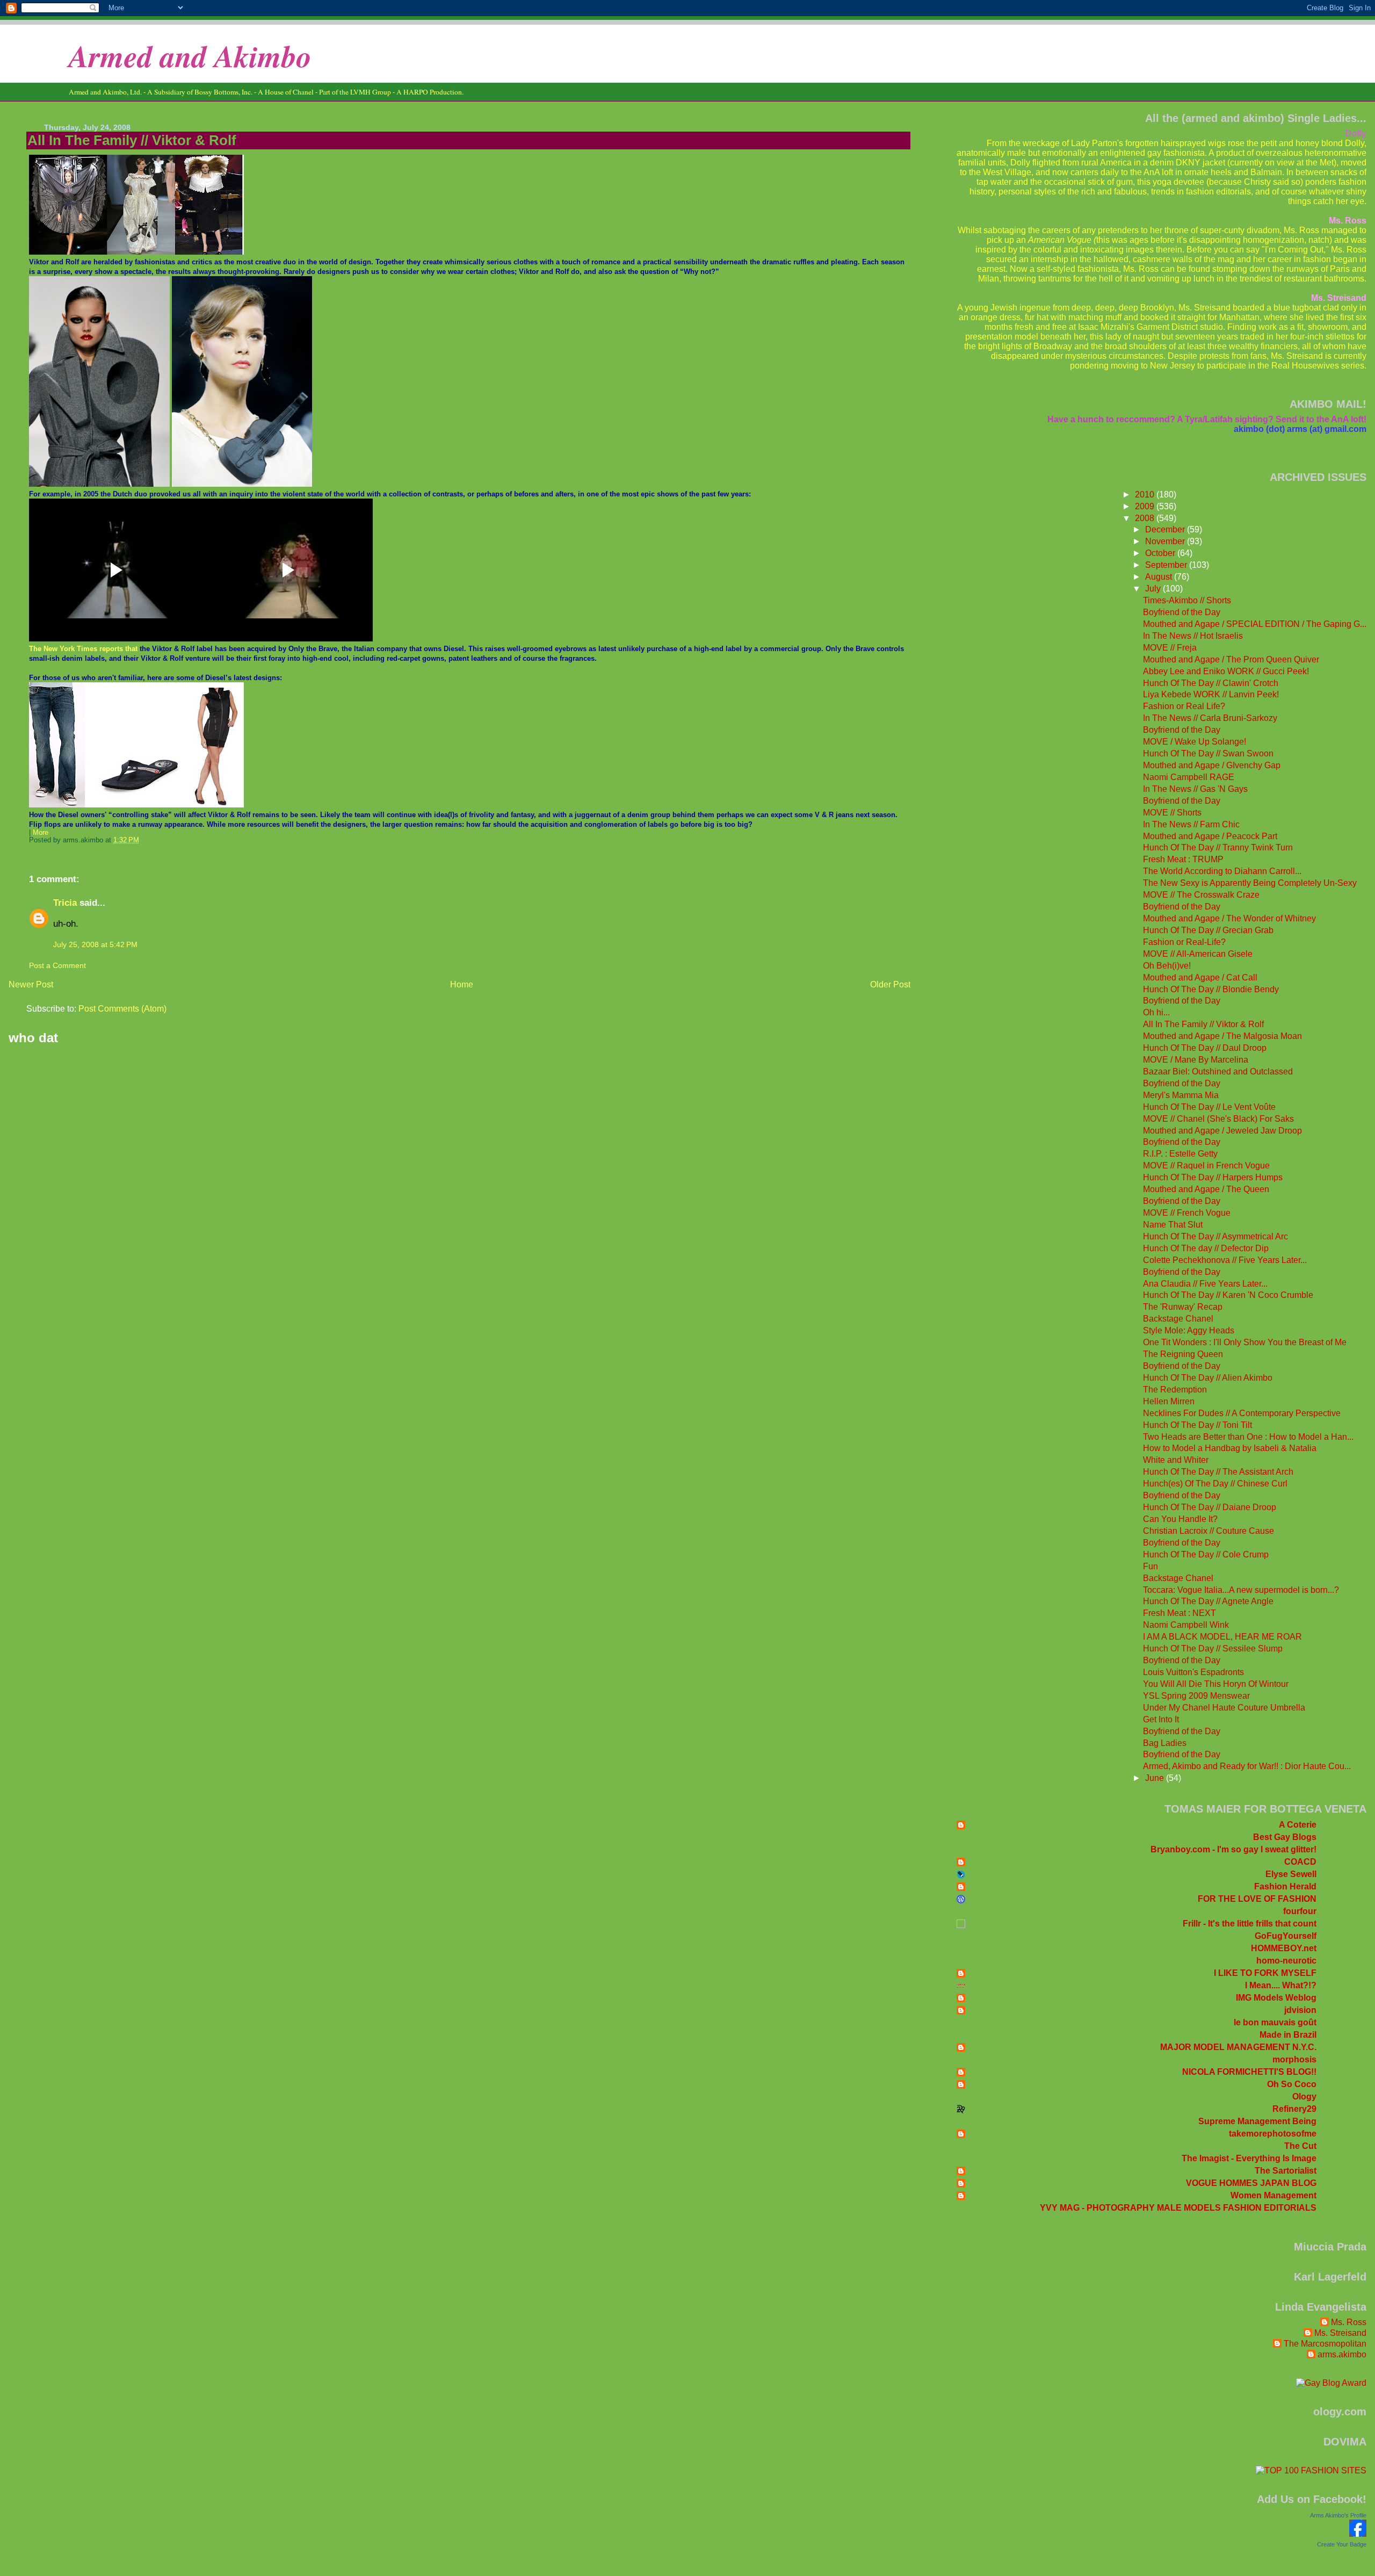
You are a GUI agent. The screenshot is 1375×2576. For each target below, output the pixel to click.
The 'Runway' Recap (1183, 1307)
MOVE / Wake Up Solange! (1195, 742)
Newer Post (31, 984)
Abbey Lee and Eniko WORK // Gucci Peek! (1226, 671)
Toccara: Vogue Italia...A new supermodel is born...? (1241, 1590)
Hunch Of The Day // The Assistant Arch (1218, 1472)
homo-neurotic (1286, 1961)
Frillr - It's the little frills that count (1250, 1924)
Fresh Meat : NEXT (1179, 1613)
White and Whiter (1176, 1460)
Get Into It (1161, 1719)
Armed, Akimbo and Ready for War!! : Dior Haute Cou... (1247, 1766)
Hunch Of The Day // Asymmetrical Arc (1215, 1236)
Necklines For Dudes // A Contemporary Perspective (1242, 1413)
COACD (1300, 1862)
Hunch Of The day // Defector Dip (1206, 1248)
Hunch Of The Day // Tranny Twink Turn (1218, 847)
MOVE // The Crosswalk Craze (1201, 895)
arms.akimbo (1342, 2354)
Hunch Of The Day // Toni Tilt (1197, 1425)
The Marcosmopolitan (1325, 2344)
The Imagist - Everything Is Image (1249, 2158)
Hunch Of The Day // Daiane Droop (1210, 1507)
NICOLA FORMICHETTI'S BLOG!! (1249, 2072)
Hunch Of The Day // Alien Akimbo (1208, 1378)
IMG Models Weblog (1276, 1998)
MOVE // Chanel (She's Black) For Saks (1218, 1119)
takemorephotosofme (1273, 2134)
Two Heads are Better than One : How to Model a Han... (1248, 1437)
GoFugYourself (1286, 1936)
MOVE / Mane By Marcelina (1196, 1060)
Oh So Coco (1292, 2084)
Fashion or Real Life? (1184, 706)
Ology (1304, 2097)
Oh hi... (1156, 1012)
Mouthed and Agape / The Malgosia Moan (1222, 1036)
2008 (1146, 518)
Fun (1150, 1566)
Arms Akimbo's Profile (1338, 2515)
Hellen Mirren (1169, 1401)
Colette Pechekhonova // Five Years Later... (1225, 1260)
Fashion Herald (1285, 1886)
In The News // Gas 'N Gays (1195, 789)
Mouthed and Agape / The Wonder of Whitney (1229, 918)
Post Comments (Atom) (122, 1009)
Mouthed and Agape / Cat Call (1200, 977)
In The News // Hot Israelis (1193, 636)
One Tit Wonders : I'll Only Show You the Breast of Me (1245, 1342)
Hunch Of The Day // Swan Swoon (1208, 753)
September (1167, 565)
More (41, 833)
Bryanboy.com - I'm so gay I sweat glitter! (1233, 1849)
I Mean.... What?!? (1281, 1985)
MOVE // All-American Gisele (1198, 954)
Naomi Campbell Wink (1186, 1625)
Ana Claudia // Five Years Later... (1205, 1284)
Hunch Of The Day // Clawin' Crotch (1211, 683)
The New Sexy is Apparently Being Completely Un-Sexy (1250, 883)
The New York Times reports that (83, 649)
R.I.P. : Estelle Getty (1180, 1154)
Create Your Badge (1342, 2544)
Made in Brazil (1288, 2035)
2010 (1146, 495)
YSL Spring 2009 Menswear (1196, 1696)
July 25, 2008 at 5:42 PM (95, 944)
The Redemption (1175, 1390)
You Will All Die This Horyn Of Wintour (1216, 1684)
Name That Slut (1173, 1225)
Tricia (65, 903)
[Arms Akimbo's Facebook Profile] (1358, 2534)
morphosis (1294, 2059)
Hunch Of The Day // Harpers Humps (1213, 1177)
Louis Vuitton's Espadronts (1193, 1672)
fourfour (1300, 1911)
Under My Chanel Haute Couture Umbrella (1224, 1708)
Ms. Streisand (1340, 2333)
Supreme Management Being (1257, 2121)
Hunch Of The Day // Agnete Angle (1208, 1601)
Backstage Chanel (1178, 1319)
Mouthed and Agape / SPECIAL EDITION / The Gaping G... (1255, 624)
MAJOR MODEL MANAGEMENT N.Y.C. (1238, 2047)
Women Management (1273, 2195)
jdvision (1300, 2010)
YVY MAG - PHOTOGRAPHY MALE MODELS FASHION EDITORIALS (1178, 2208)
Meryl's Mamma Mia (1181, 1095)
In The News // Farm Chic (1191, 824)
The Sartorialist (1286, 2171)
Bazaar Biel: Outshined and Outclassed (1218, 1071)
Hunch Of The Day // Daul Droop (1205, 1048)
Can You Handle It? (1180, 1519)
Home (462, 984)
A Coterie (1298, 1825)
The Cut (1300, 2146)
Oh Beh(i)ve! (1167, 966)
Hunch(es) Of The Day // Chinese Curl (1215, 1484)
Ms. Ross (1349, 2322)
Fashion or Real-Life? (1184, 942)
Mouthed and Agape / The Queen (1206, 1189)
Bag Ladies (1165, 1743)
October (1161, 553)
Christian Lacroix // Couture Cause (1208, 1531)
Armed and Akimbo (190, 56)
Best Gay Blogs (1285, 1837)
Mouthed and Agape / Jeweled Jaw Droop (1222, 1131)
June (1156, 1778)
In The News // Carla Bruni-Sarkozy (1210, 718)
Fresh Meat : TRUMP (1183, 859)
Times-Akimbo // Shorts (1187, 600)
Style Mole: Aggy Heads (1189, 1330)
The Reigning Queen (1183, 1354)
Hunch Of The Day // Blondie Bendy (1211, 989)
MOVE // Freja (1170, 648)
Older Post (890, 984)
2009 (1146, 506)
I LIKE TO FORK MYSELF (1265, 1973)
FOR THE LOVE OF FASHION (1257, 1899)
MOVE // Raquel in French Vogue (1206, 1166)
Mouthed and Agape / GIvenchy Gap (1212, 765)
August (1160, 577)
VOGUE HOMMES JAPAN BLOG (1251, 2183)
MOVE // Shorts (1172, 813)
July (1154, 589)
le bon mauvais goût (1275, 2022)
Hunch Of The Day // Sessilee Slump (1213, 1648)
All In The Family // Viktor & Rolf (132, 140)
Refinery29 (1294, 2109)
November (1166, 541)
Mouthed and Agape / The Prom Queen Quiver (1231, 659)
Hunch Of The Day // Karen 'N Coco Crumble (1228, 1295)
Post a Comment (57, 965)
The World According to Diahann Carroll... (1222, 871)
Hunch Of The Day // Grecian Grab (1208, 930)
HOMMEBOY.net (1284, 1948)
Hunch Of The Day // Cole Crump (1206, 1554)
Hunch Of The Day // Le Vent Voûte (1209, 1107)
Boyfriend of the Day (1182, 612)
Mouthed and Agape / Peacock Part (1210, 836)
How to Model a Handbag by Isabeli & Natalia (1230, 1448)
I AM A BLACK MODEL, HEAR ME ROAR (1222, 1637)
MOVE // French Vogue (1187, 1213)
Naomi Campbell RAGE (1189, 777)
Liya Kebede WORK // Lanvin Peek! (1211, 694)
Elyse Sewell (1291, 1874)
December (1166, 529)
